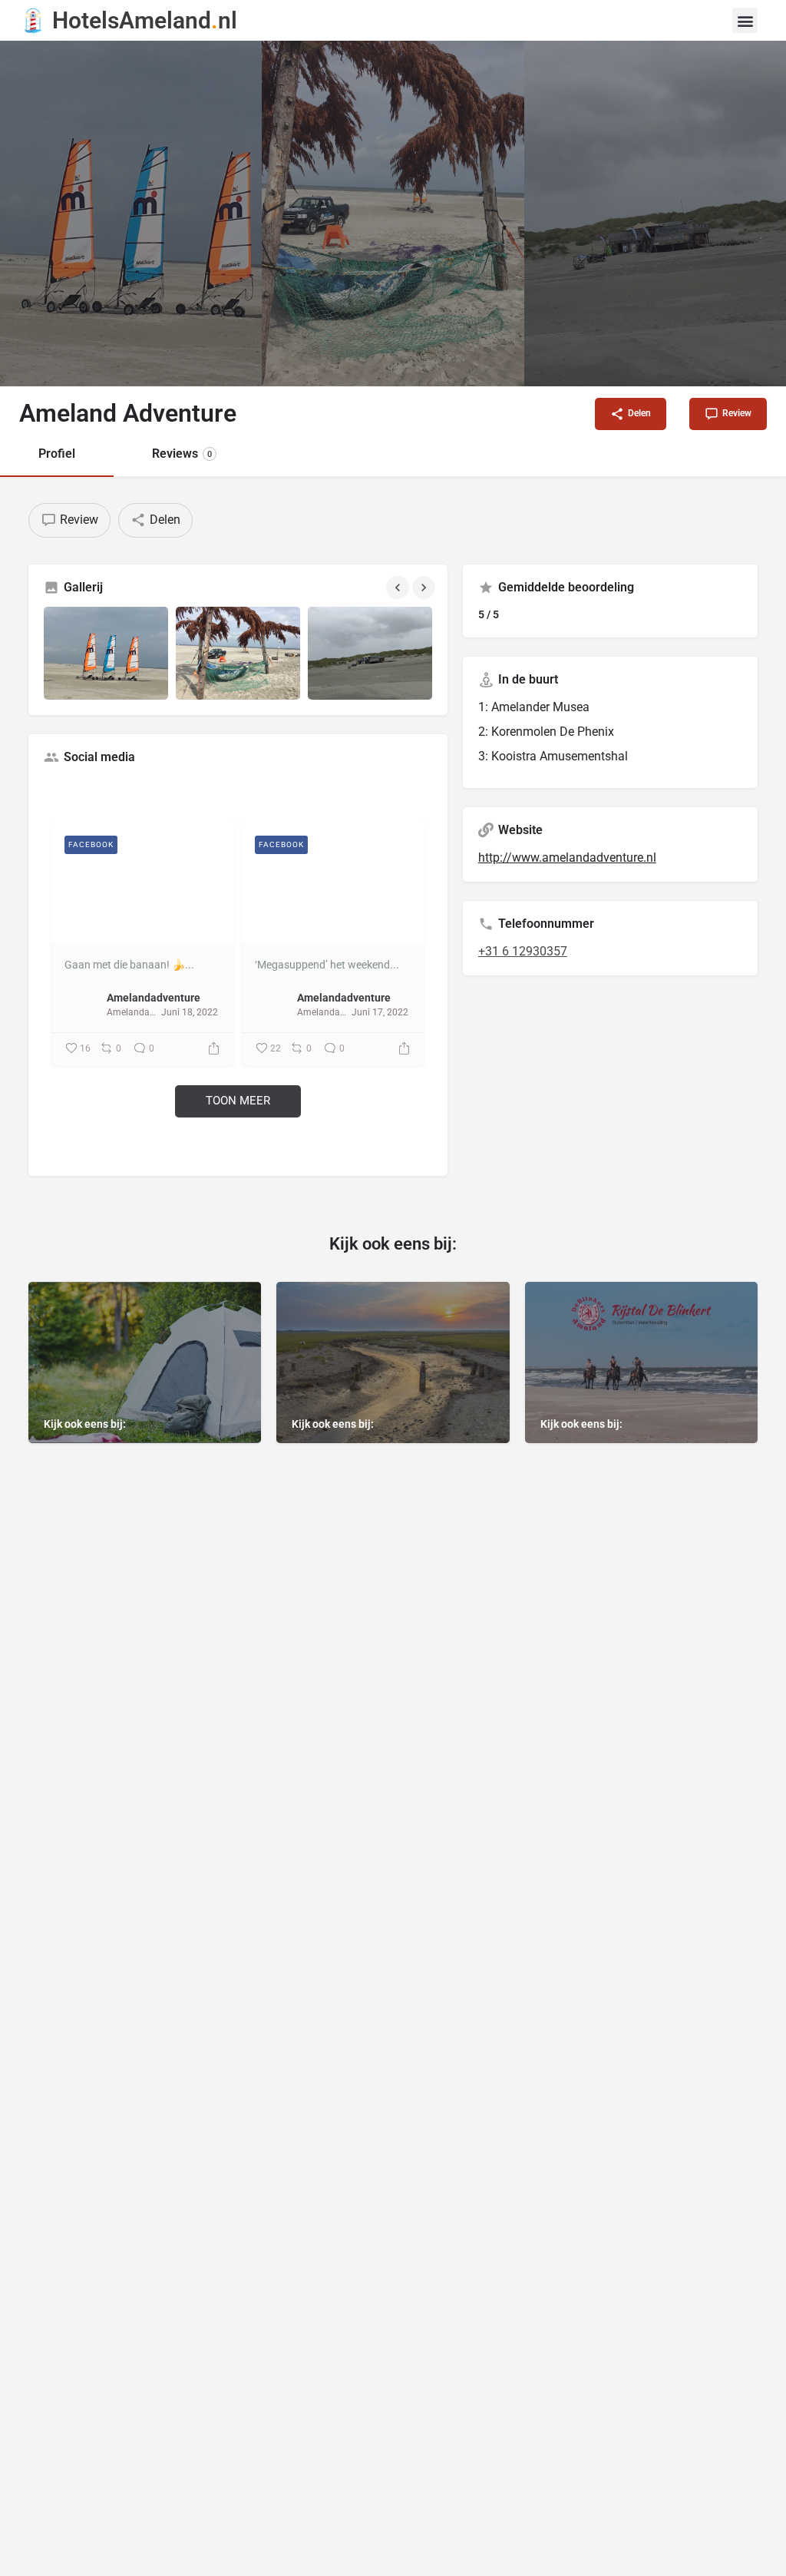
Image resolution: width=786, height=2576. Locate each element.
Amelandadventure (154, 998)
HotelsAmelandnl (145, 20)
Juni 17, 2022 (380, 1012)
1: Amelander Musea (534, 707)
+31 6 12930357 (523, 951)
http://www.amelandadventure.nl (567, 858)
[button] (745, 20)
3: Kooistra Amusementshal (553, 756)
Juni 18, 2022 (190, 1012)
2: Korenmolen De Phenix (546, 732)
